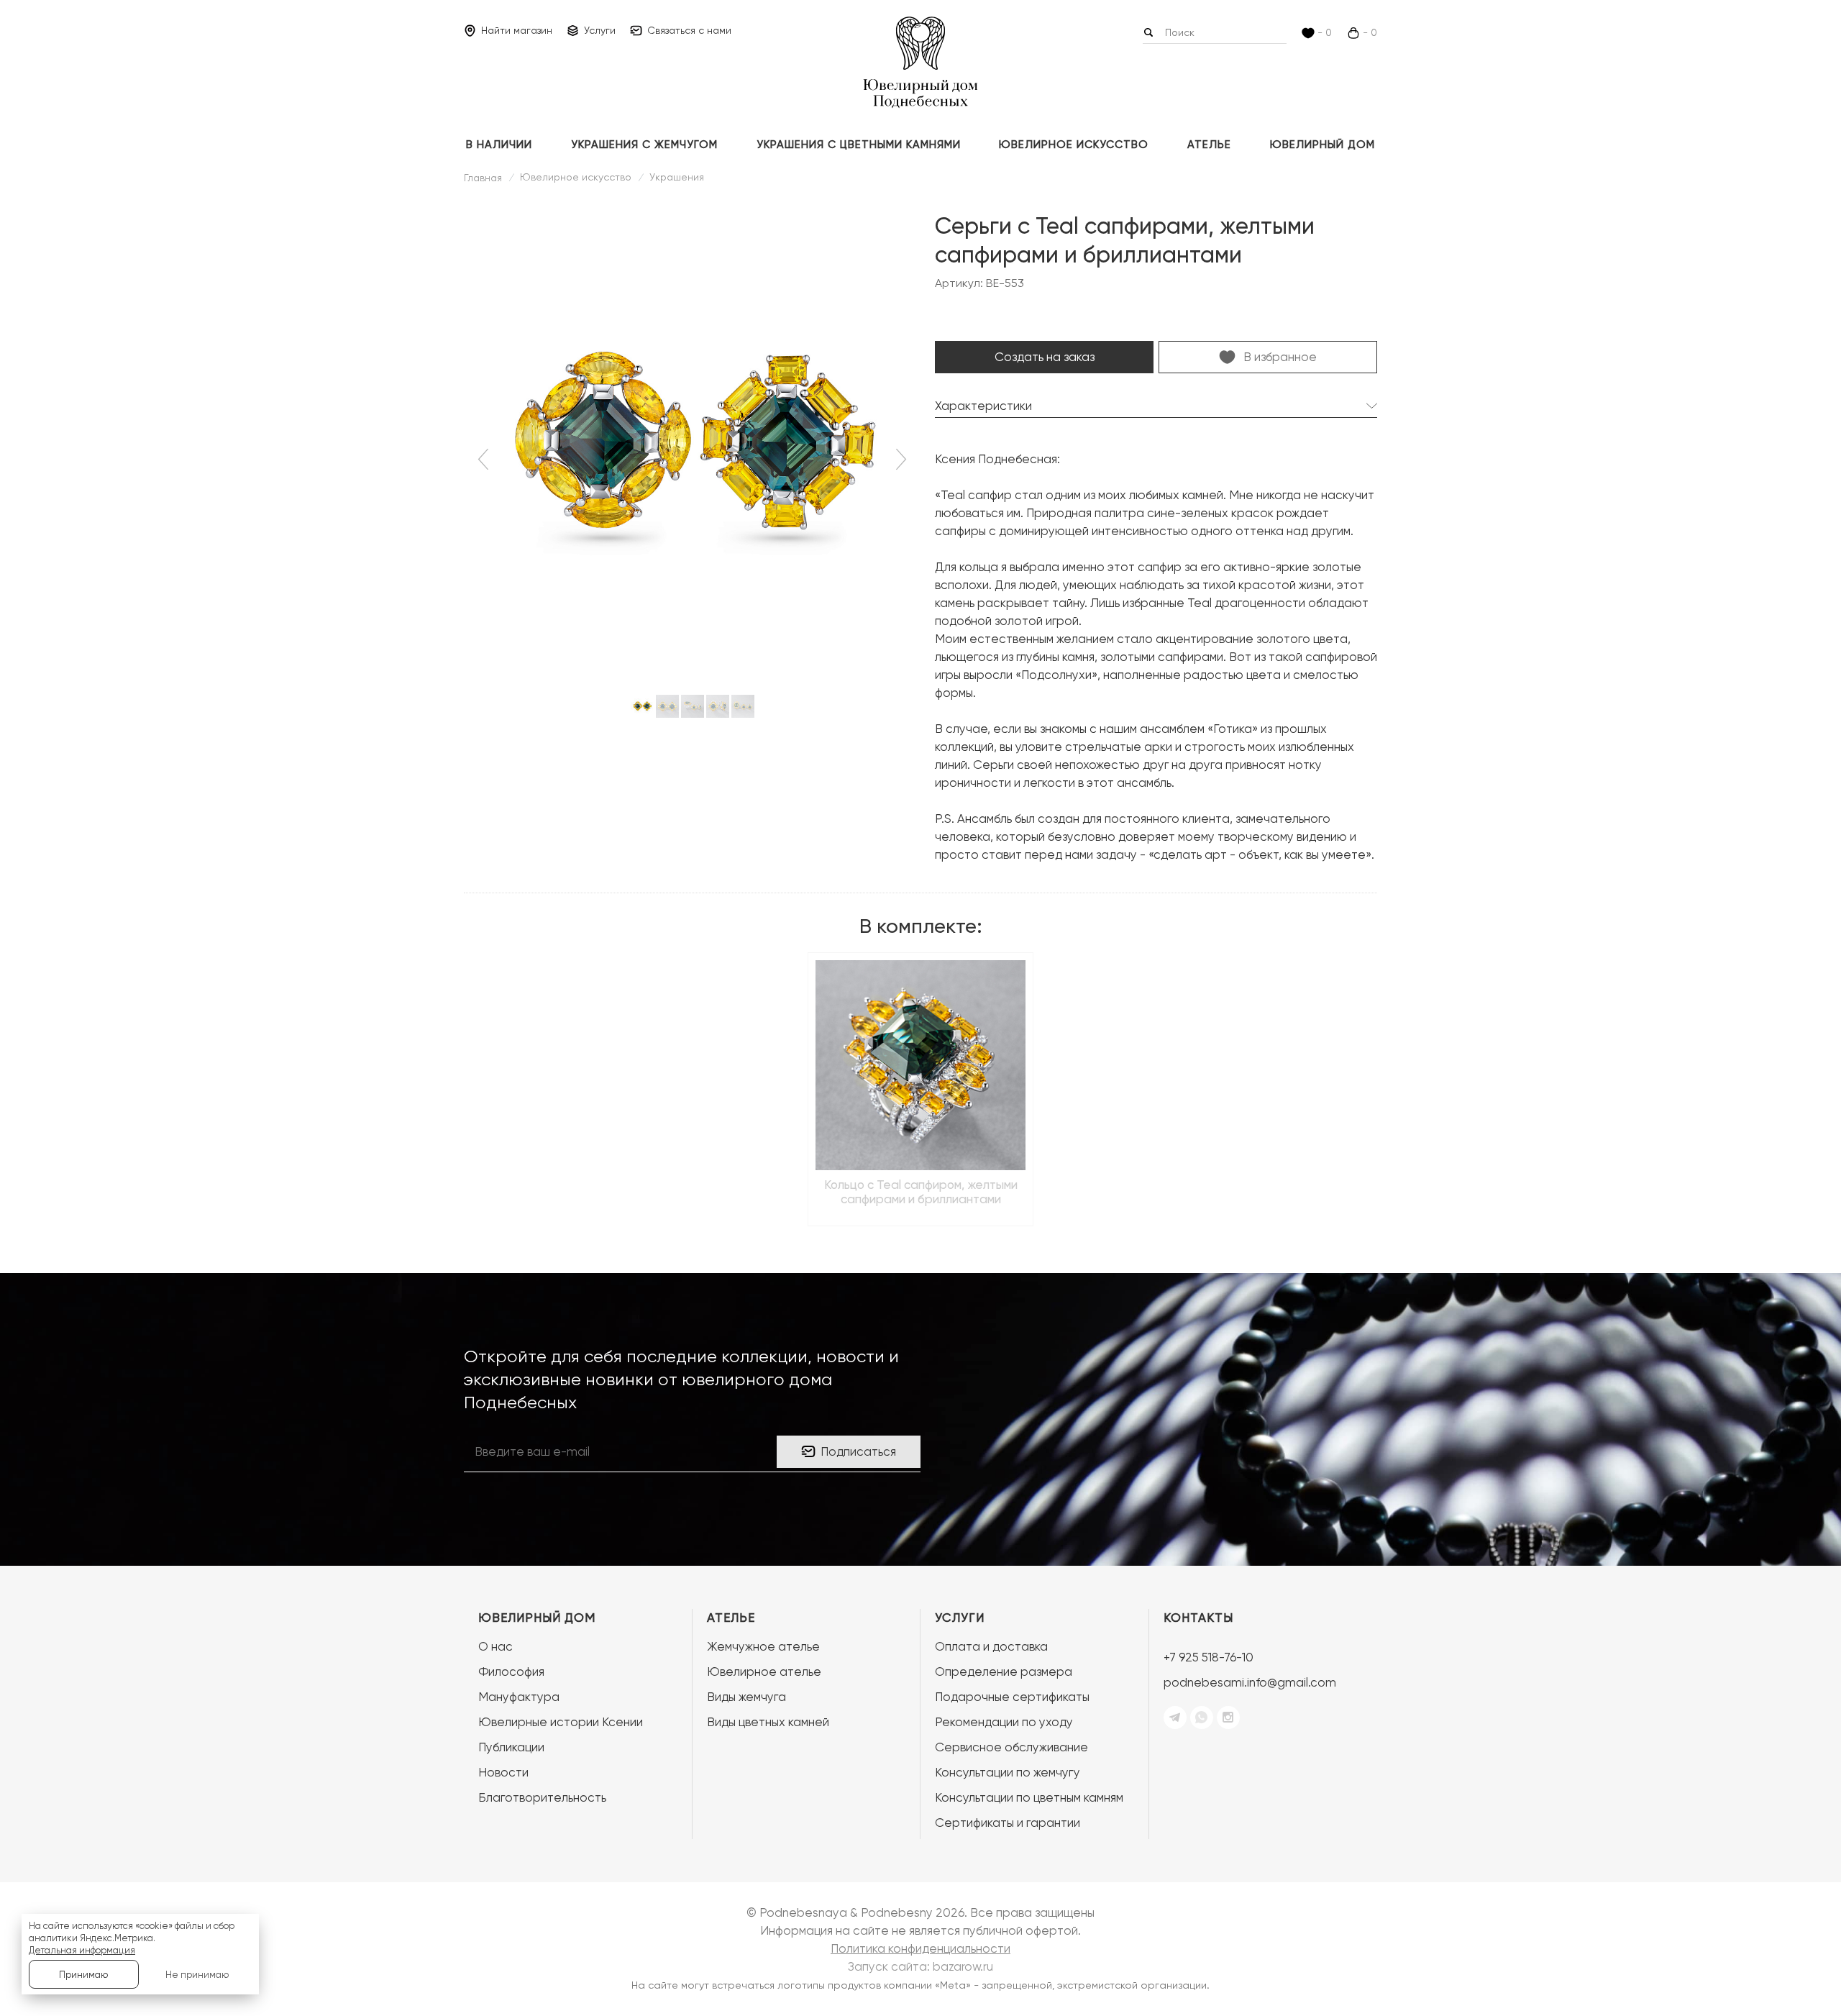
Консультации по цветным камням (1029, 1797)
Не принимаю (197, 1975)
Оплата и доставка (991, 1646)
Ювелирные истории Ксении (561, 1722)
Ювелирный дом (1322, 145)
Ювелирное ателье (764, 1671)
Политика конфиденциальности (920, 1948)
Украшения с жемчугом (644, 145)
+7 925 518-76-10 (1209, 1657)
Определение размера (1004, 1671)
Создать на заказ (1045, 357)
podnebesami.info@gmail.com (1250, 1682)
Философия (511, 1671)
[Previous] (486, 460)
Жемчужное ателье (763, 1646)
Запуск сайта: (920, 1966)
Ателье (1209, 145)
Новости (503, 1772)
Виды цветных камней (768, 1722)
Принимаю (83, 1975)
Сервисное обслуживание (1011, 1747)
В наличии (499, 145)
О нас (495, 1646)
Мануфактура (519, 1697)
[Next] (899, 460)
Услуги (960, 1618)
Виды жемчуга (746, 1697)
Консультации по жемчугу (1008, 1772)
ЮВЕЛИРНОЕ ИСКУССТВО (1074, 145)
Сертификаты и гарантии (1008, 1823)
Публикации (511, 1747)
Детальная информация (82, 1950)
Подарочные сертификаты (1012, 1697)
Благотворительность (542, 1797)
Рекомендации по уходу (1004, 1722)
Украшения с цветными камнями (859, 145)
